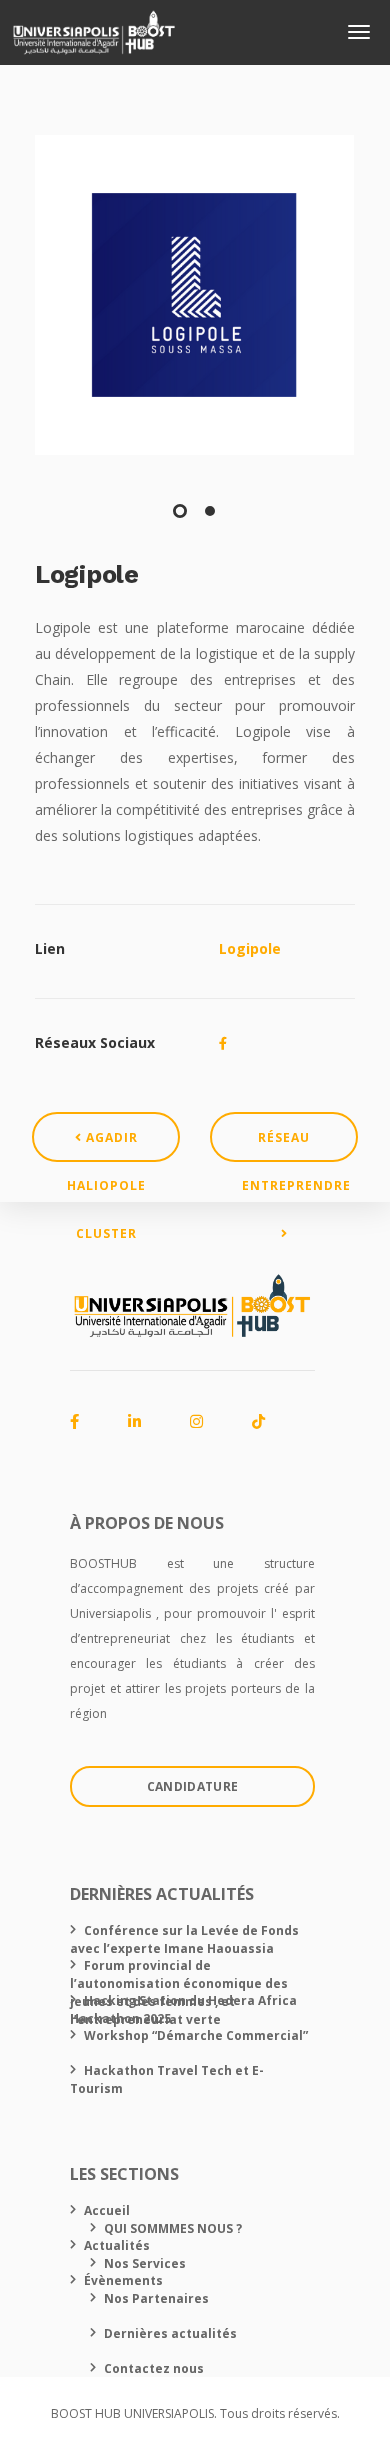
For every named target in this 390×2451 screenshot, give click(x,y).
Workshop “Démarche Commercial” (196, 2035)
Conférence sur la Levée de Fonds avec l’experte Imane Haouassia (184, 1939)
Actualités (117, 2245)
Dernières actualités (170, 2333)
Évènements (123, 2280)
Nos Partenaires (156, 2298)
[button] (180, 511)
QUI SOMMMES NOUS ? (173, 2228)
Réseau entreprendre (296, 1145)
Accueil (107, 2210)
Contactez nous (154, 2368)
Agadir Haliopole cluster (106, 1145)
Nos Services (145, 2263)
